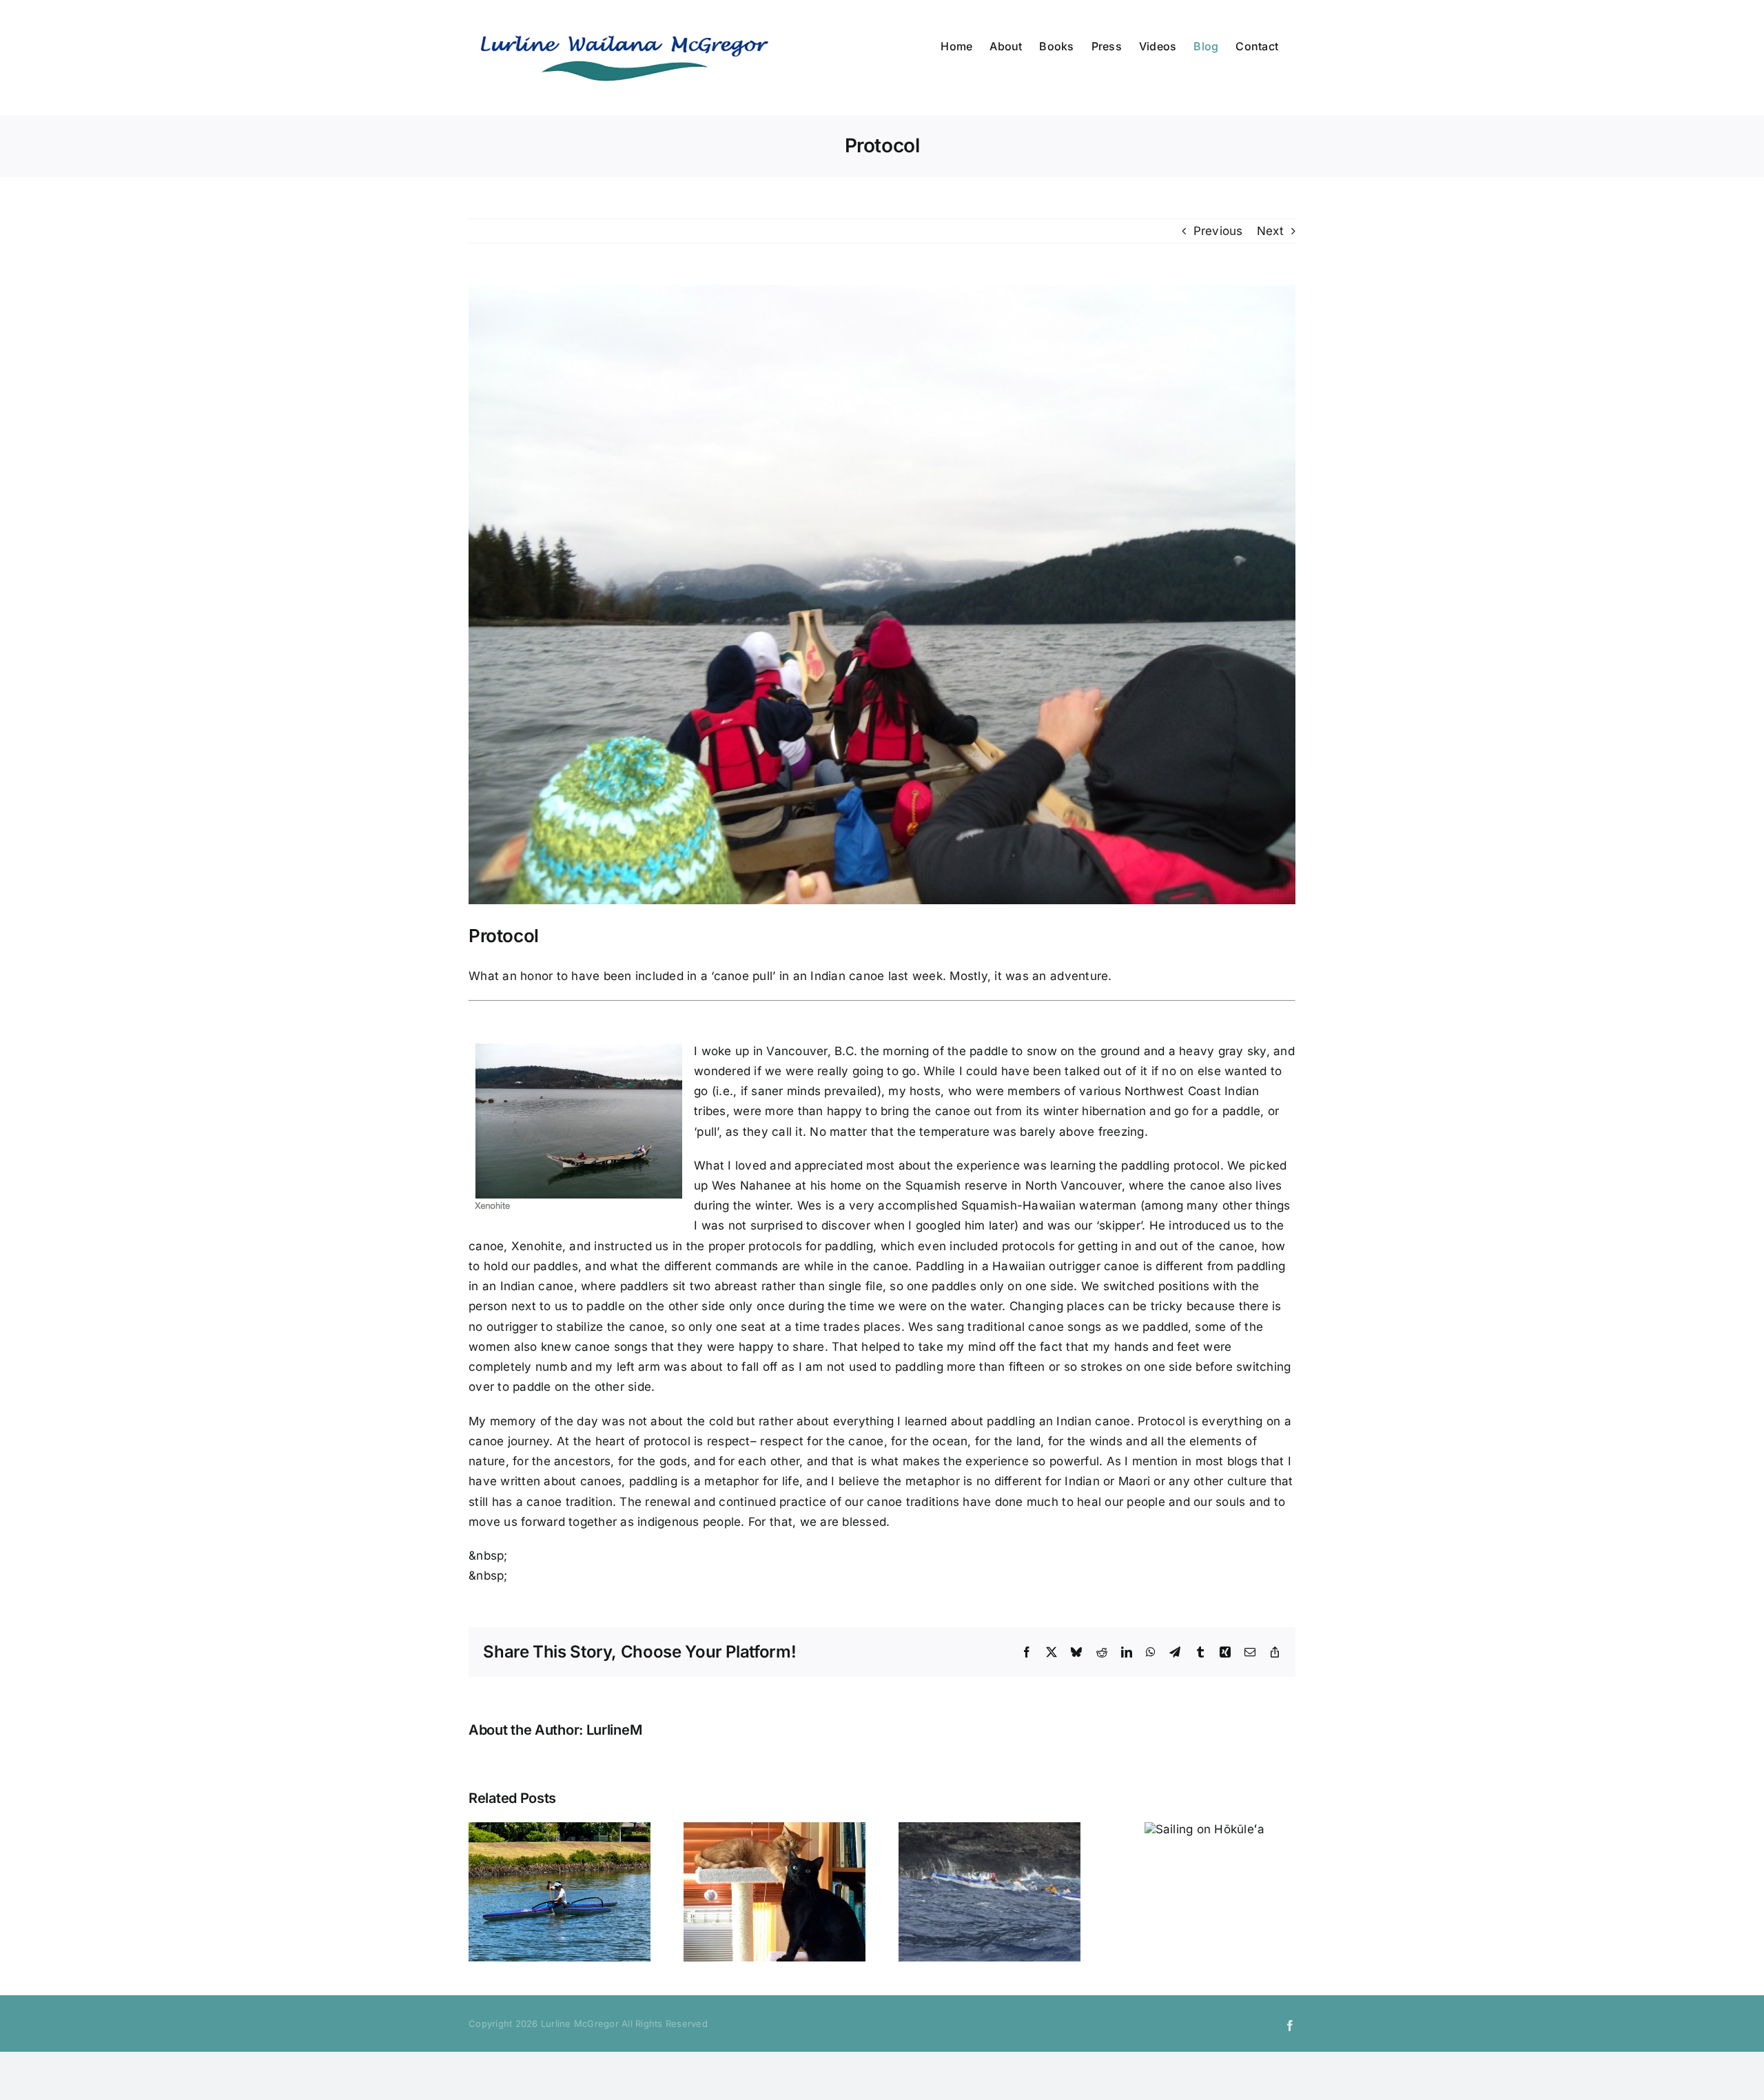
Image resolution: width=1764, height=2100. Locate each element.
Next (1270, 231)
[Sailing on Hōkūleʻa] (1205, 1829)
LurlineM (614, 1730)
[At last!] (560, 1829)
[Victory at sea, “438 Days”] (775, 1829)
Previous (1218, 231)
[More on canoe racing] (989, 1829)
